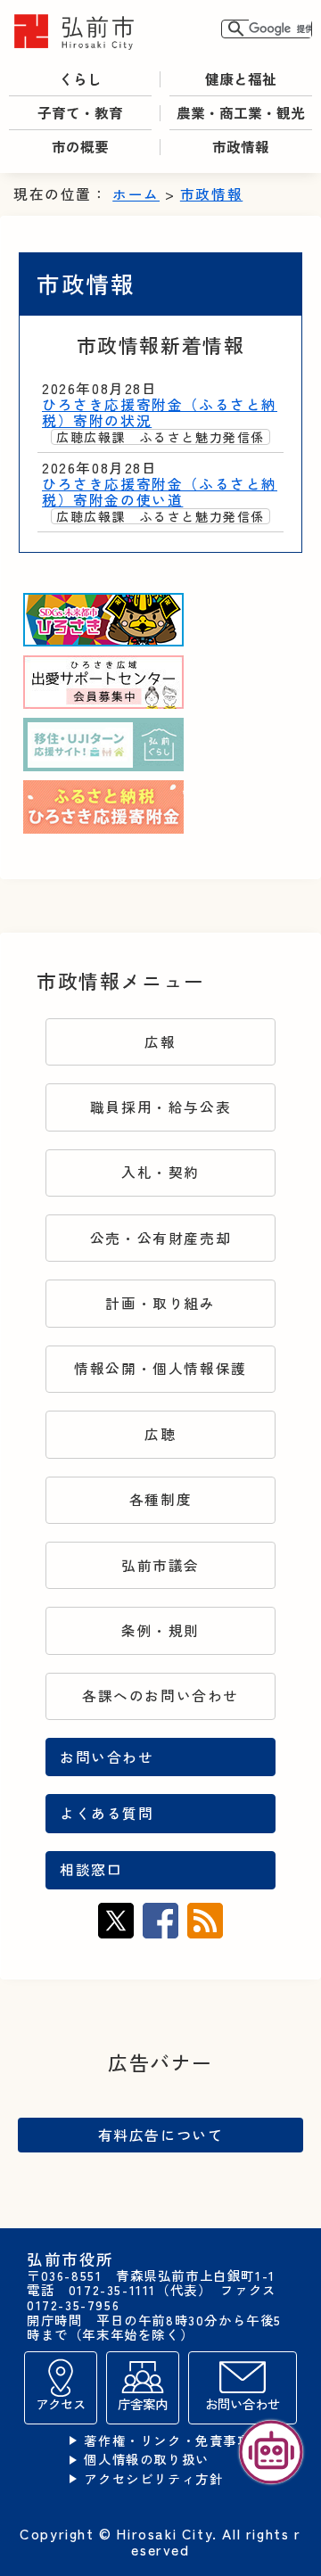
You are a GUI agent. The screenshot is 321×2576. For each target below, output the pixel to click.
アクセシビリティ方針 (153, 2479)
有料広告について (161, 2135)
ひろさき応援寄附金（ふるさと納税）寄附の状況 (160, 412)
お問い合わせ (107, 1757)
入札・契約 (160, 1172)
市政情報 (211, 194)
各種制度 (160, 1499)
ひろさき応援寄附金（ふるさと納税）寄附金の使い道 (160, 492)
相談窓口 (91, 1869)
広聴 (160, 1434)
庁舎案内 (143, 2403)
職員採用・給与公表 (160, 1107)
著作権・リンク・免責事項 (167, 2441)
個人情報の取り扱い (146, 2460)
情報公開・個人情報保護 (160, 1368)
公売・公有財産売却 (160, 1238)
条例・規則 (160, 1630)
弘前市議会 (160, 1565)
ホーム (136, 194)
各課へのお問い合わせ (160, 1695)
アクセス (61, 2403)
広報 (160, 1042)
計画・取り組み (160, 1303)
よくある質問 (107, 1813)
